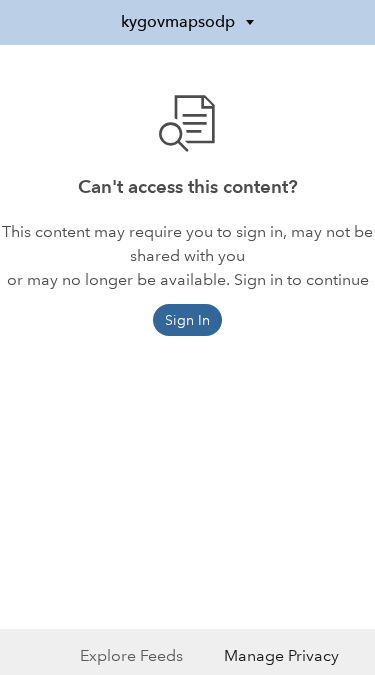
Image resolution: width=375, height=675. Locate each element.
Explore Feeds (131, 655)
